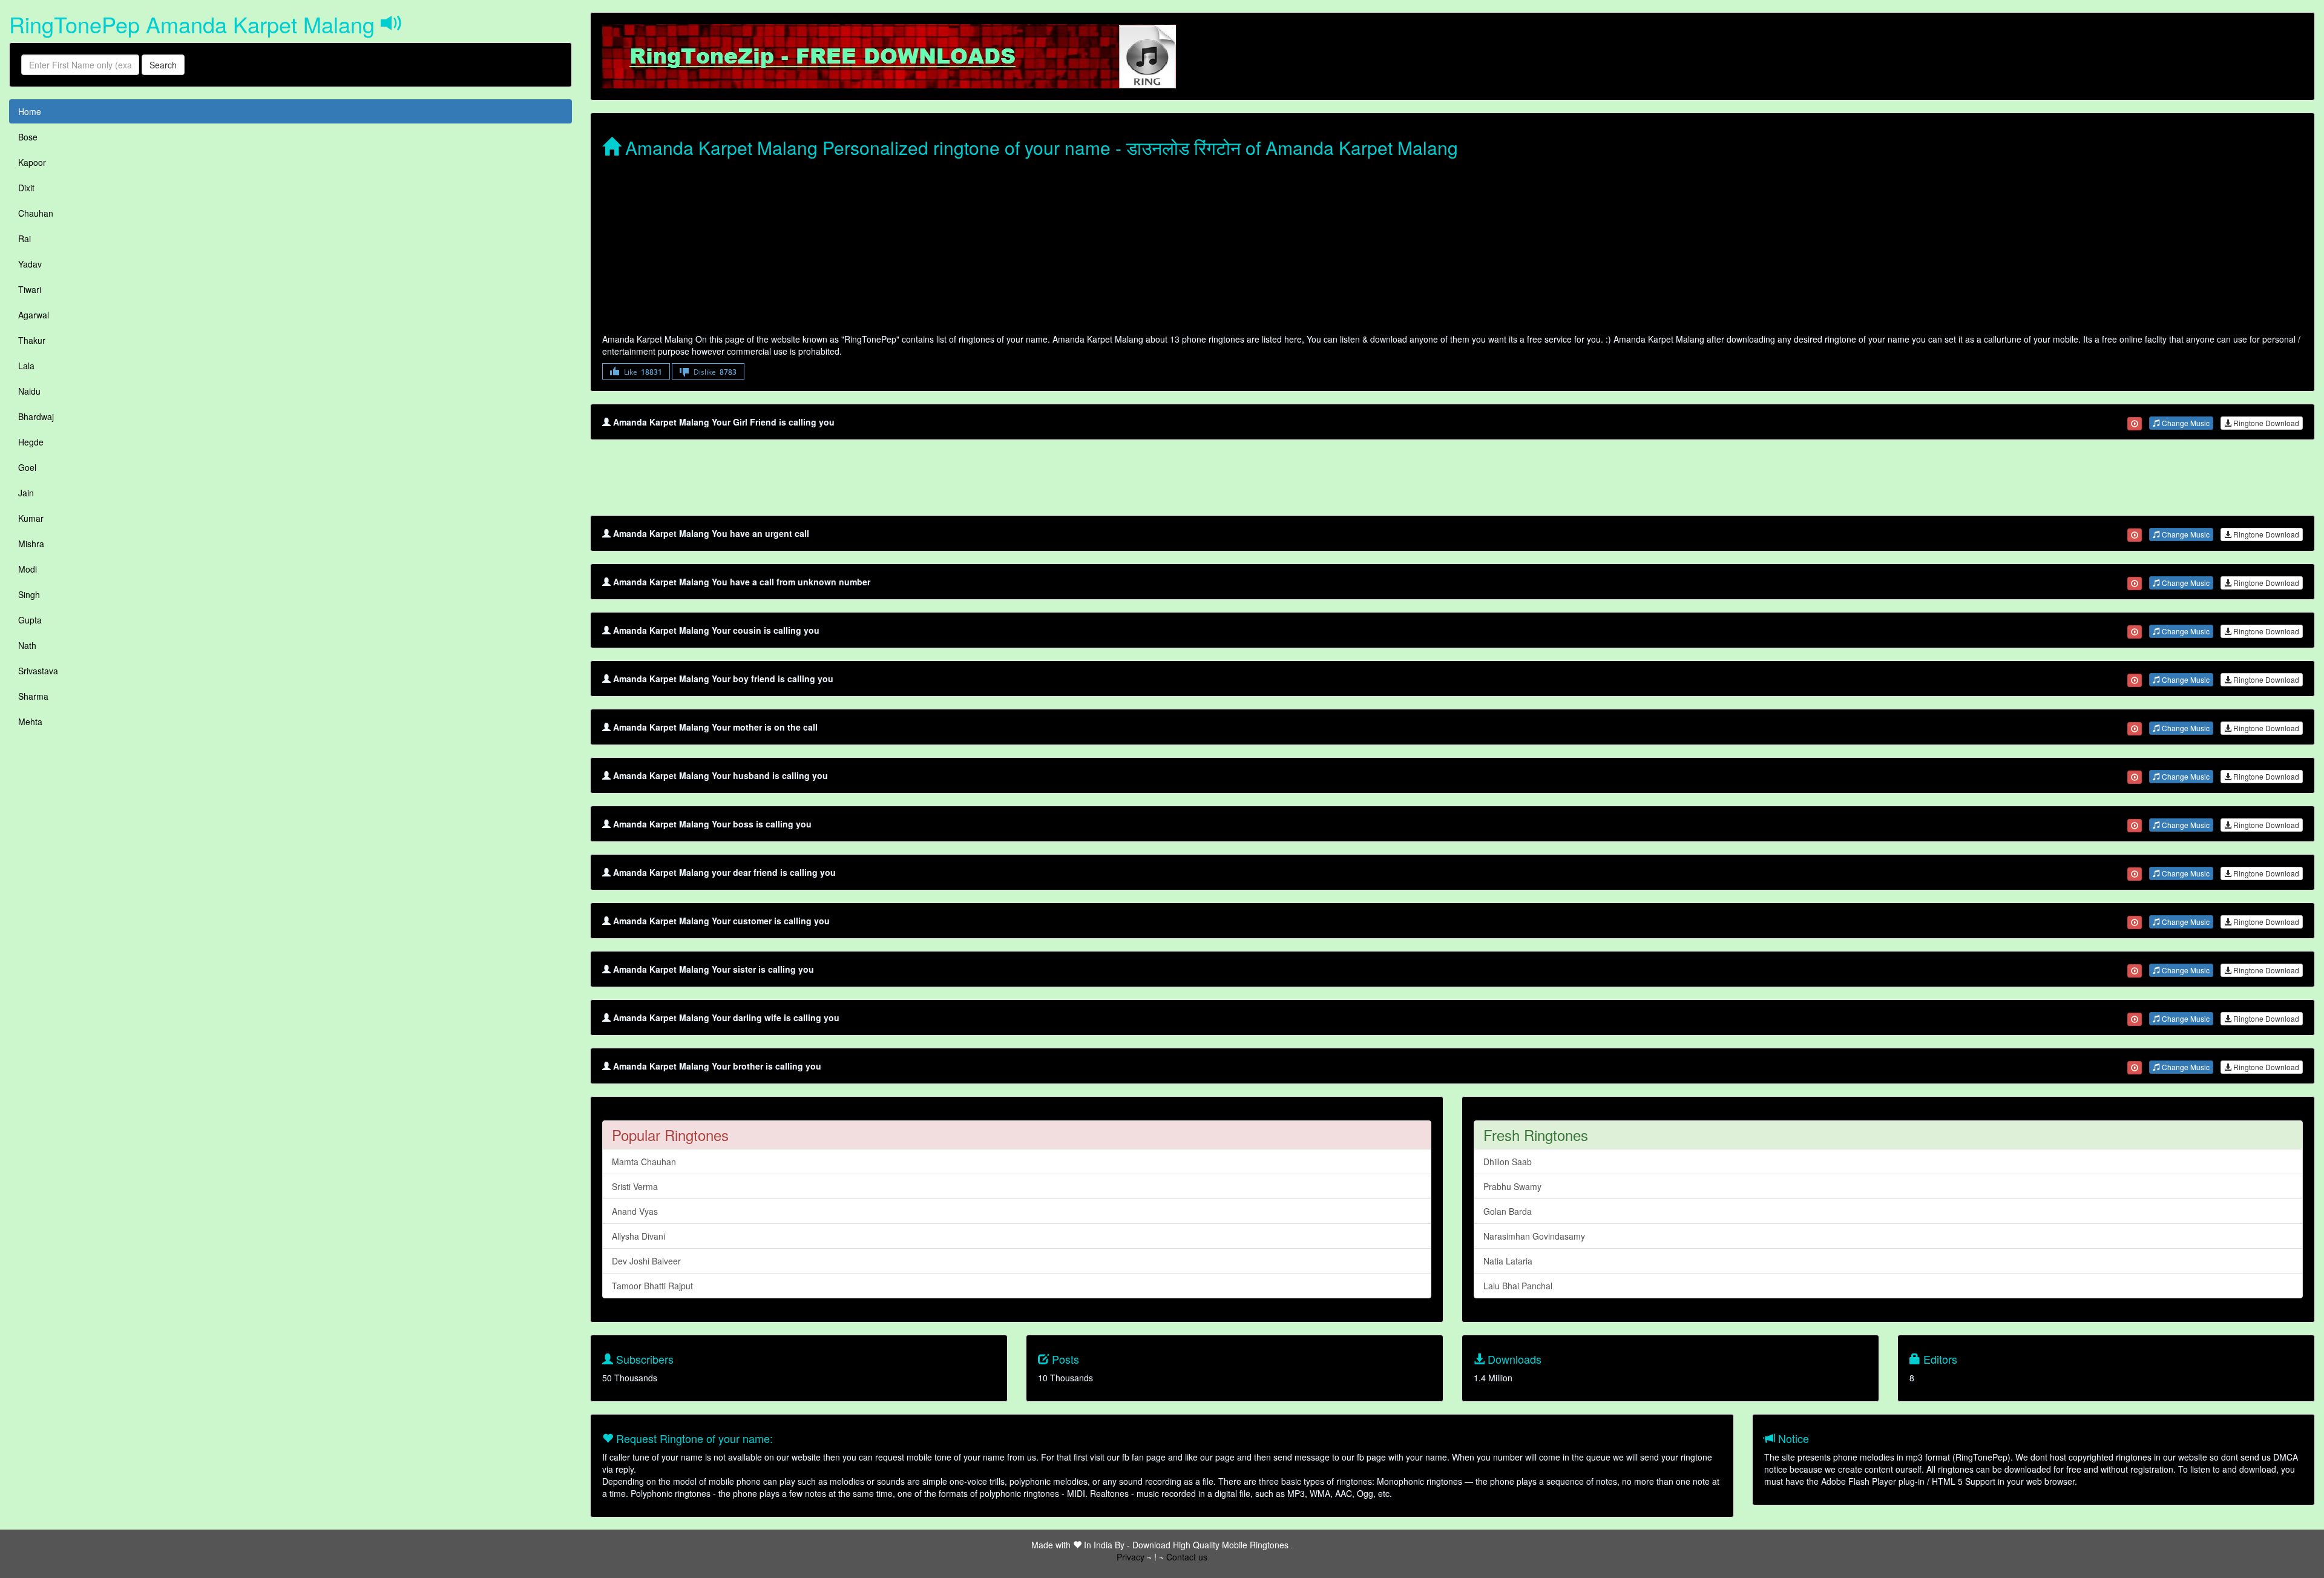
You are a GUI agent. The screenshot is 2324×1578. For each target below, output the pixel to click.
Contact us (1187, 1557)
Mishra (31, 544)
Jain (26, 493)
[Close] (2135, 424)
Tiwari (30, 289)
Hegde (31, 442)
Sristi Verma (635, 1186)
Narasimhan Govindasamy (1534, 1236)
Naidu (29, 391)
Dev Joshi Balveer (646, 1261)
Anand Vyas (635, 1211)
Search (163, 65)
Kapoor (32, 162)
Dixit (26, 188)
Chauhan (36, 213)
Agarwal (34, 315)
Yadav (30, 264)
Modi (28, 569)
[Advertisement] (965, 248)
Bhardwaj (36, 416)
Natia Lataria (1508, 1261)
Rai (25, 238)
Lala (26, 366)
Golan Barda (1508, 1211)
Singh (29, 594)
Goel (27, 467)
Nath (27, 645)
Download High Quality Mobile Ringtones (1210, 1545)
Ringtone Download (2265, 423)
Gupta (30, 620)
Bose (28, 137)
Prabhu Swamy (1512, 1186)
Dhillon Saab (1508, 1162)
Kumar (31, 518)
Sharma (33, 696)
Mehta (30, 722)
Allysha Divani (638, 1236)
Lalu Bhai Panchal (1518, 1286)
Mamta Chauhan (644, 1162)
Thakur (32, 340)
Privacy (1131, 1557)
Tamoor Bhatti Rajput (652, 1286)
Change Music (2185, 423)
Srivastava (38, 671)
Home (30, 111)
